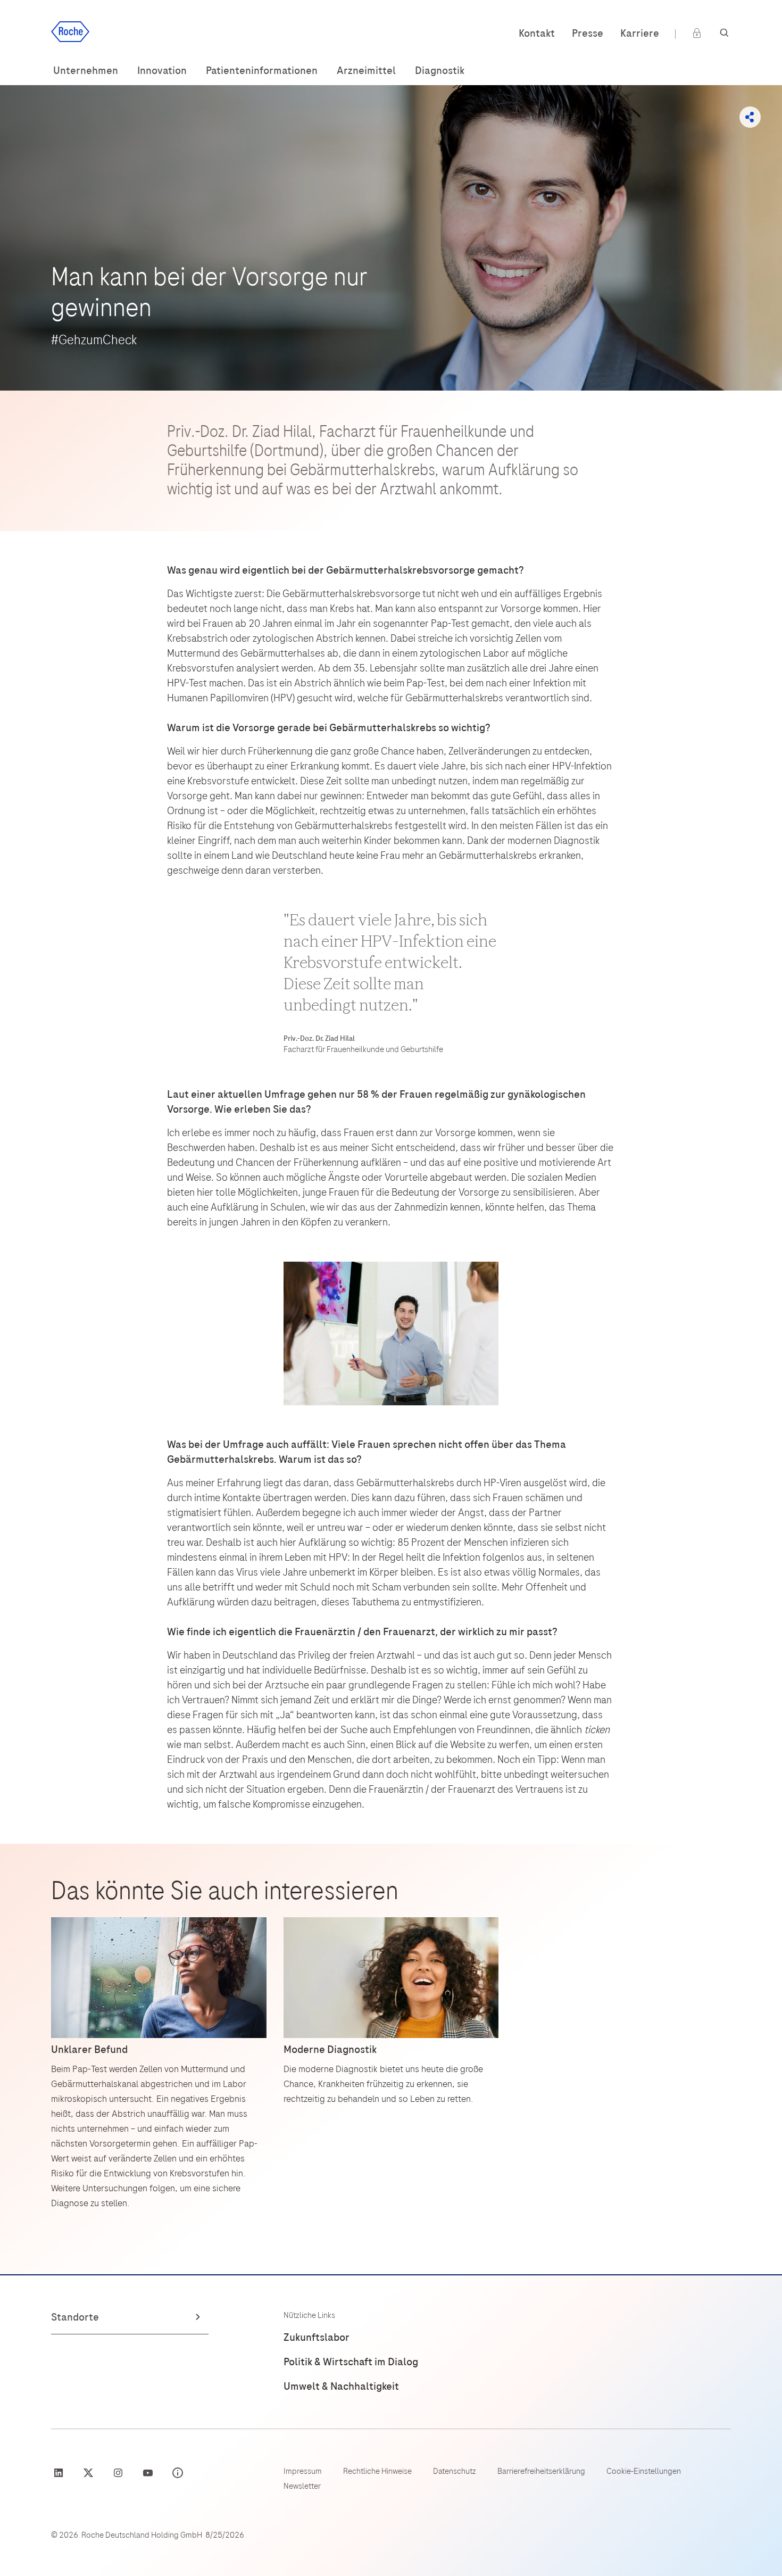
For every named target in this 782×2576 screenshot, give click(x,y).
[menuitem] (86, 71)
